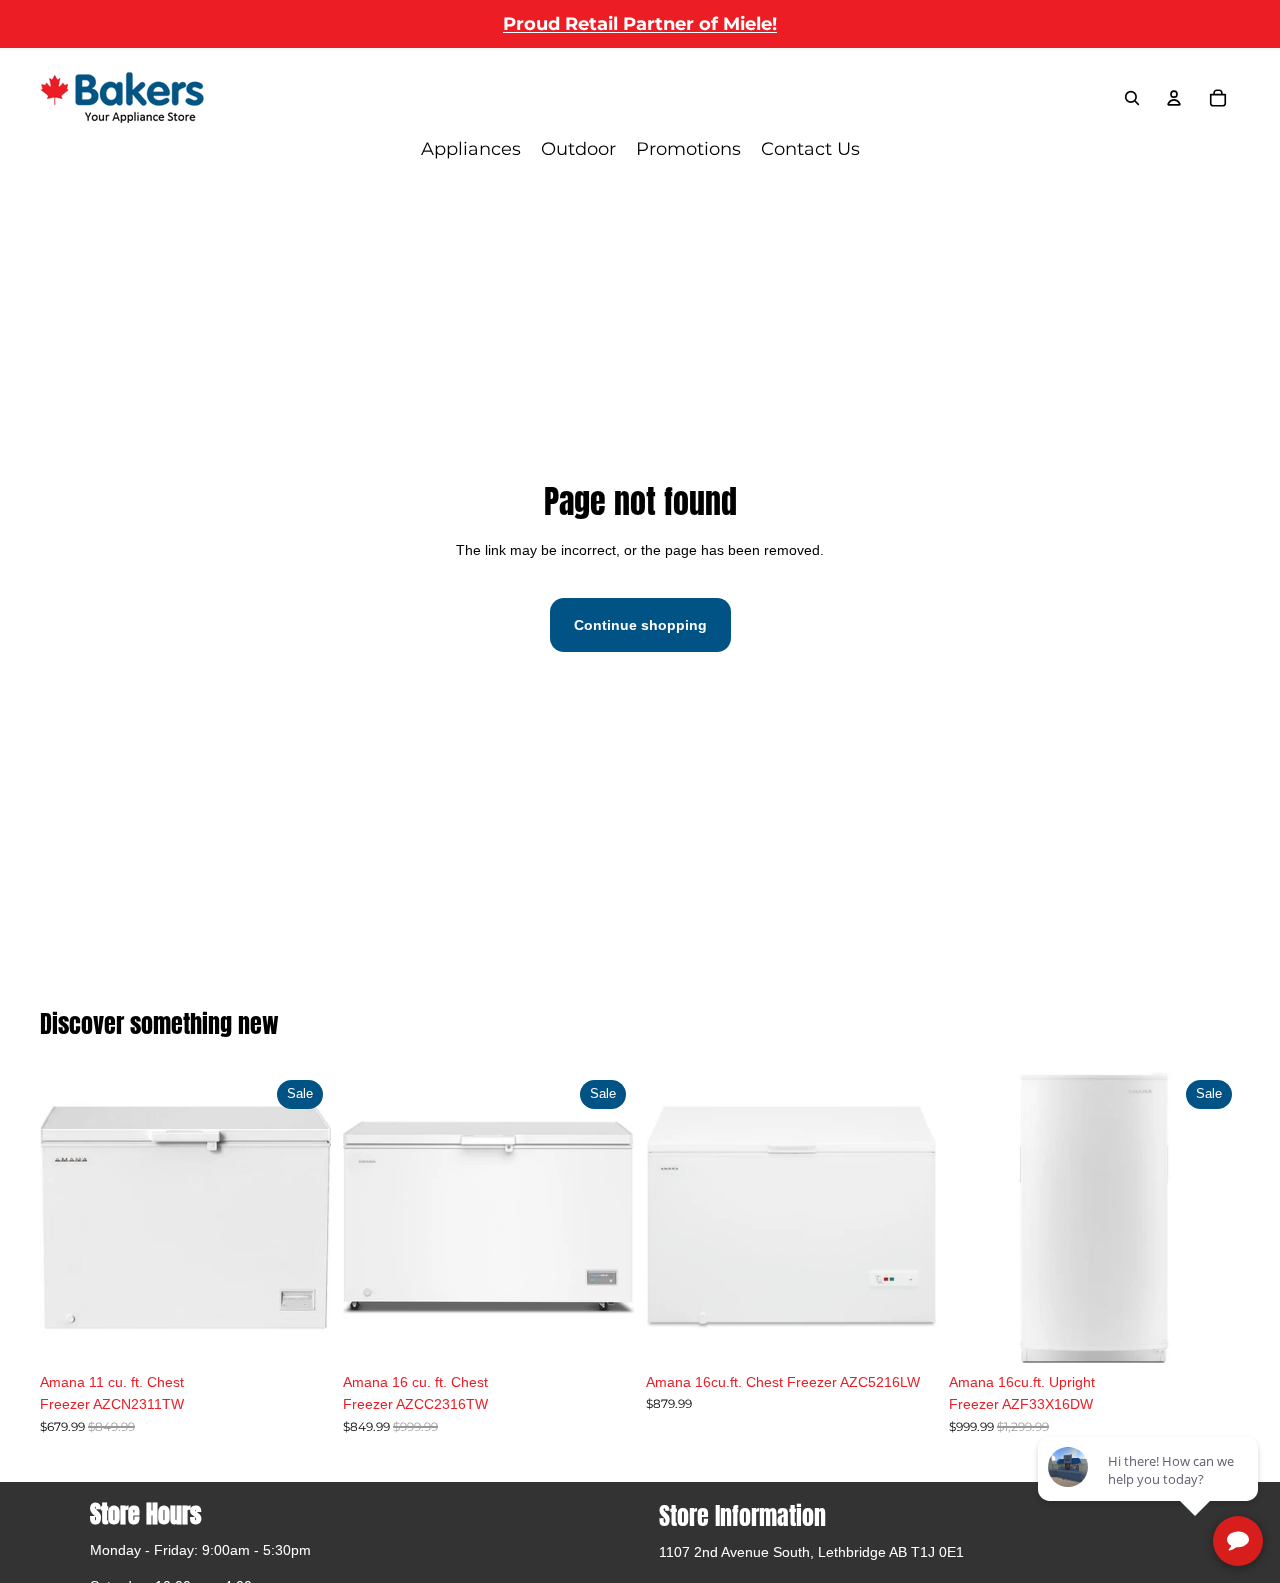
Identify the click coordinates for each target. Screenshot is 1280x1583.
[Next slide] (604, 1217)
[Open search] (1132, 98)
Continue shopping (640, 625)
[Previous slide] (373, 1217)
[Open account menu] (1174, 98)
